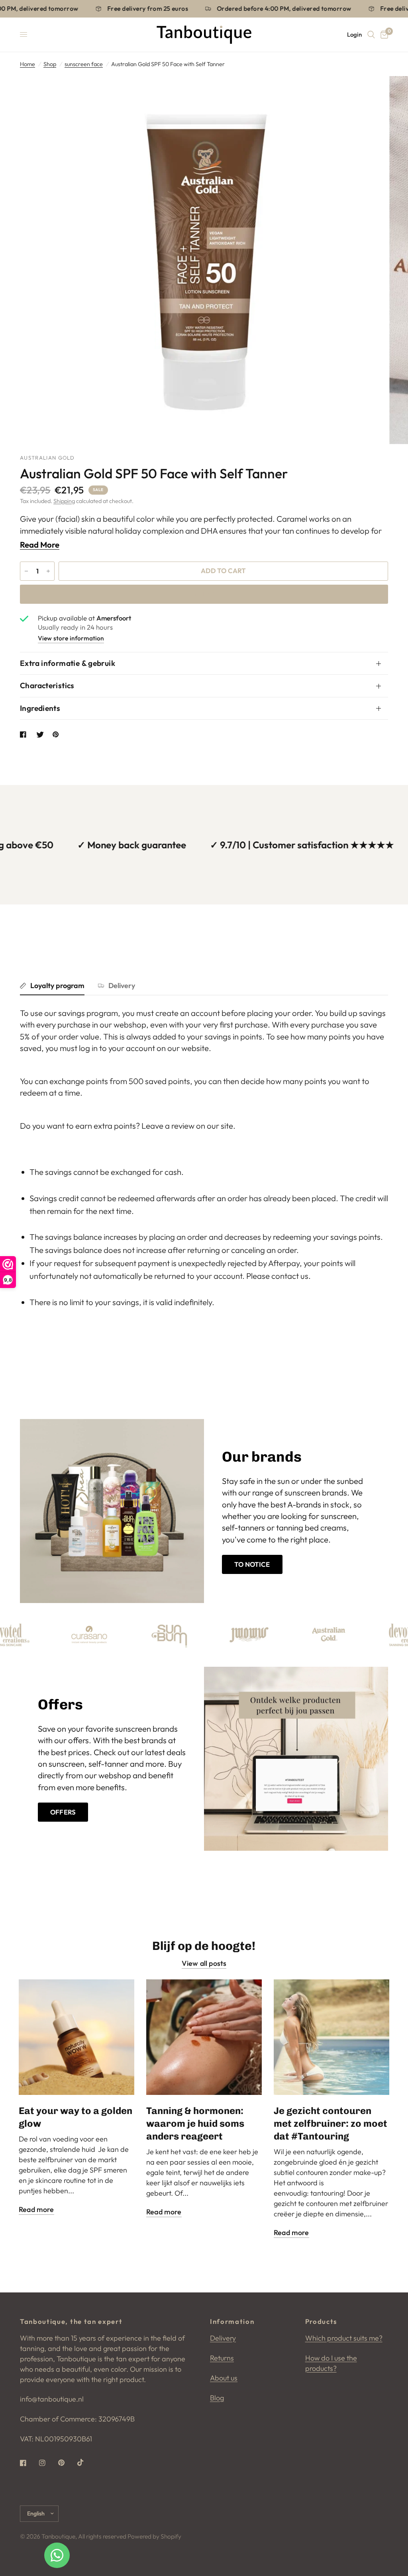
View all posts (204, 1963)
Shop (50, 64)
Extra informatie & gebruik (68, 663)
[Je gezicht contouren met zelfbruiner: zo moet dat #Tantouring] (331, 2037)
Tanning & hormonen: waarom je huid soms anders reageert (195, 2123)
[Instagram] (48, 2463)
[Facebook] (29, 2463)
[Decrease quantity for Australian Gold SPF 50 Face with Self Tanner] (26, 571)
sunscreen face (84, 64)
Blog (217, 2398)
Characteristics (47, 685)
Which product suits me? (344, 2338)
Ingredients (40, 708)
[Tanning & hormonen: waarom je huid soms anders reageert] (204, 2037)
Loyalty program (57, 986)
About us (224, 2378)
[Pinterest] (67, 2463)
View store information (71, 638)
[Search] (371, 35)
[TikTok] (86, 2462)
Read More (40, 545)
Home (27, 64)
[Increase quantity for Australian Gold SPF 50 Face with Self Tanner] (48, 571)
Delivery (122, 986)
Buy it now (204, 594)
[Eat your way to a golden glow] (76, 2037)
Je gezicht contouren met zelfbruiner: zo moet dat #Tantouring (331, 2123)
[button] (252, 1564)
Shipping (64, 501)
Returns (222, 2358)
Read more (36, 2210)
